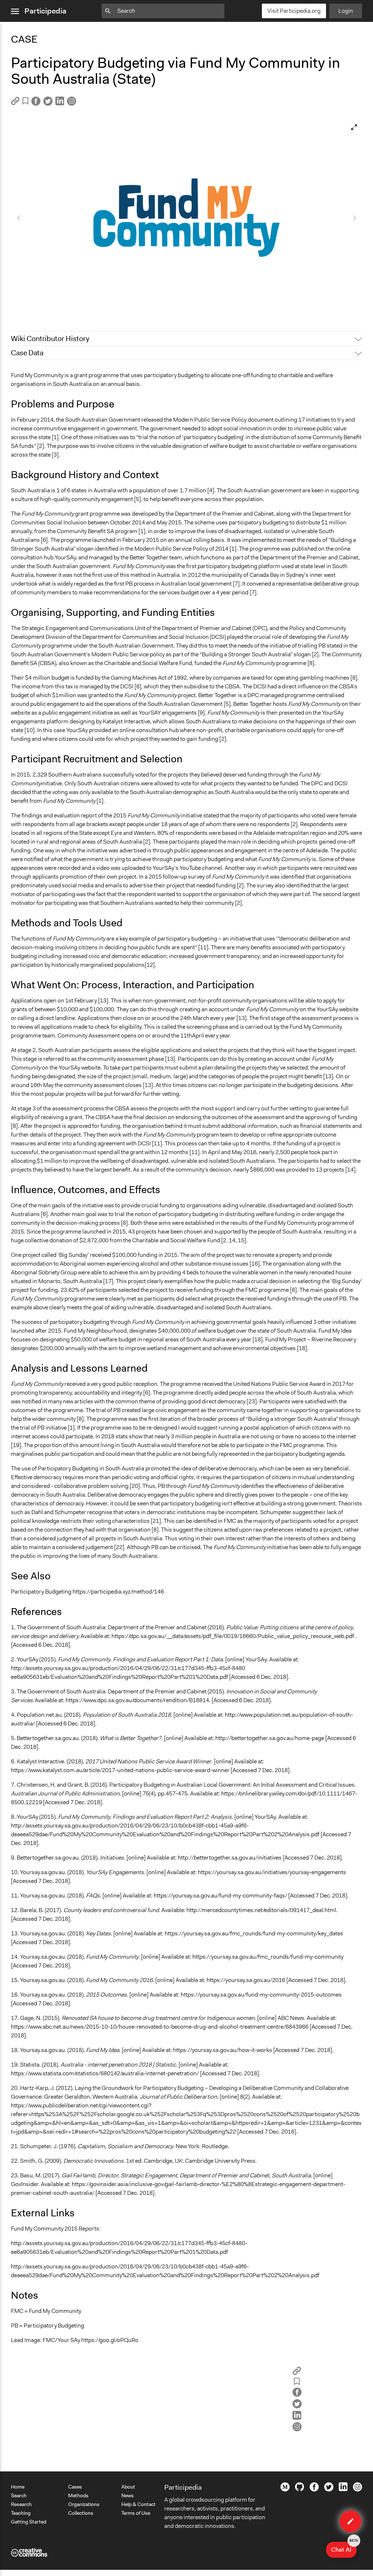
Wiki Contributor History (50, 339)
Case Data (27, 353)
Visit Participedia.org (294, 11)
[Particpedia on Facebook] (314, 2490)
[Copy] (15, 103)
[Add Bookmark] (25, 102)
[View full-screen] (354, 127)
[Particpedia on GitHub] (300, 2489)
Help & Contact (138, 2504)
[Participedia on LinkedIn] (343, 2489)
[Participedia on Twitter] (329, 2490)
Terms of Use (136, 2513)
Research (21, 2504)
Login (346, 11)
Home (18, 2487)
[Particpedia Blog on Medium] (285, 2490)
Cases (75, 2487)
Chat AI (344, 2548)
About (128, 2487)
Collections (81, 2513)
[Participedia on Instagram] (358, 2490)
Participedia (45, 11)
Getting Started (29, 2522)
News (127, 2495)
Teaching (21, 2513)
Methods (78, 2495)
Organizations (84, 2504)
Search (19, 2495)
